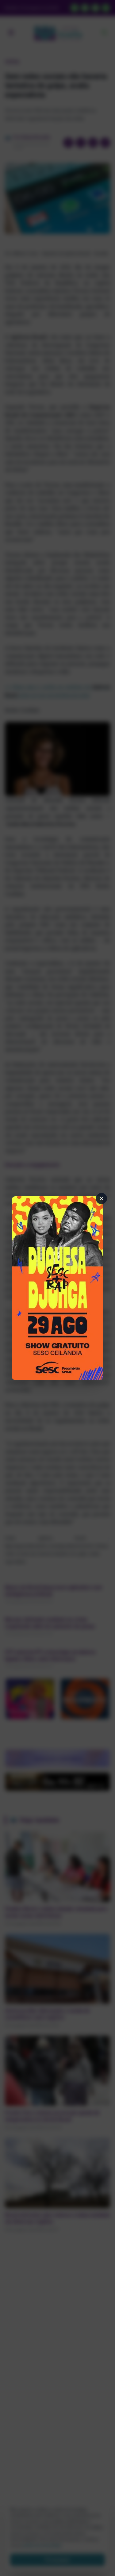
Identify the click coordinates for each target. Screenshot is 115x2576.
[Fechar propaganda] (102, 1198)
